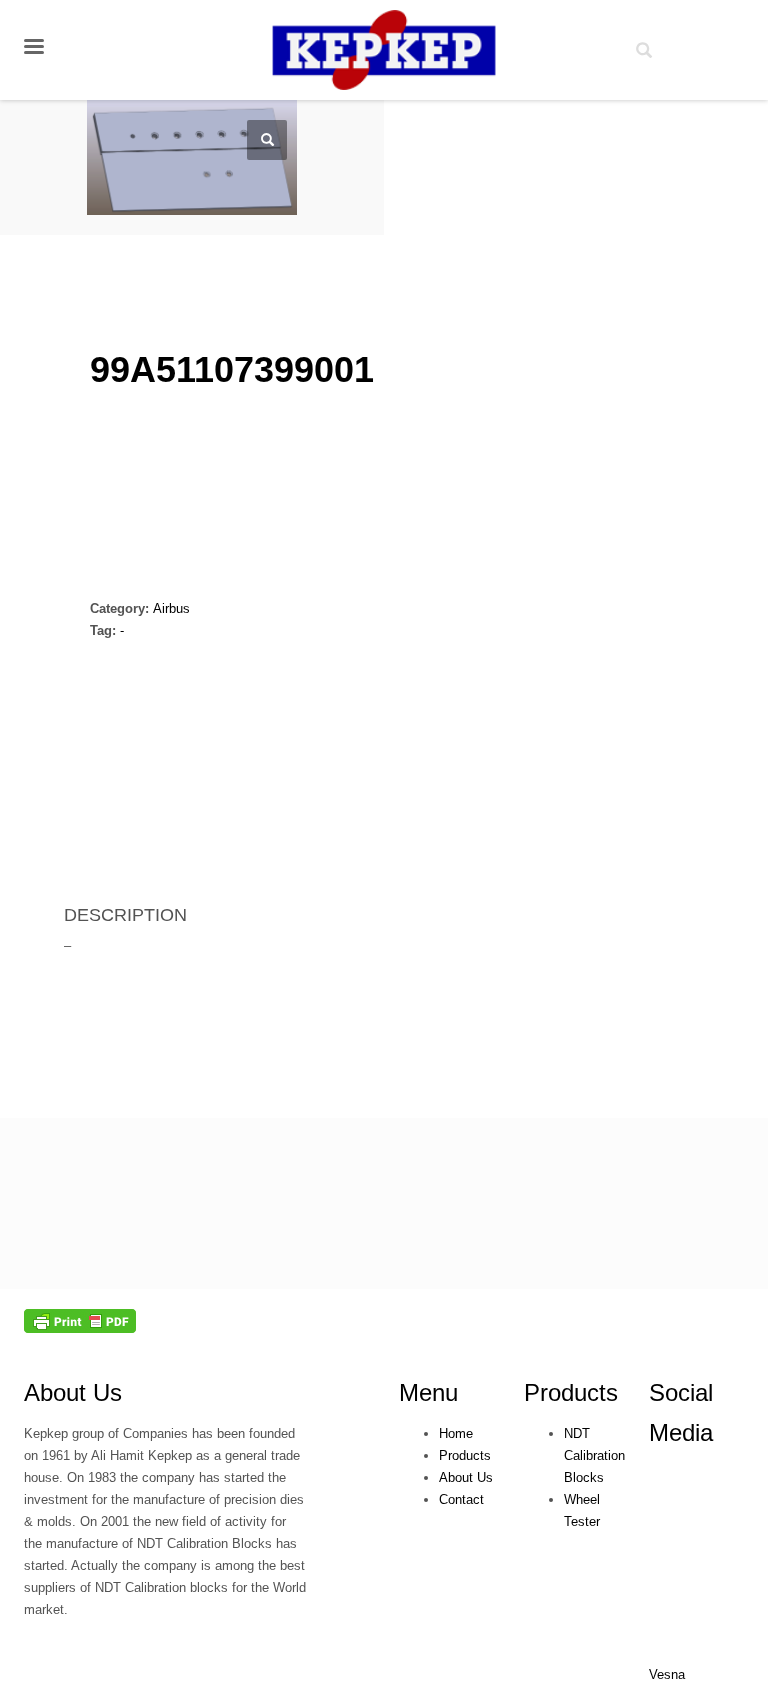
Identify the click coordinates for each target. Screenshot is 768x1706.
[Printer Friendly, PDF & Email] (80, 1319)
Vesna (667, 1674)
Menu (428, 1392)
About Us (73, 1392)
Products (571, 1392)
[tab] (88, 822)
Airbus (171, 608)
